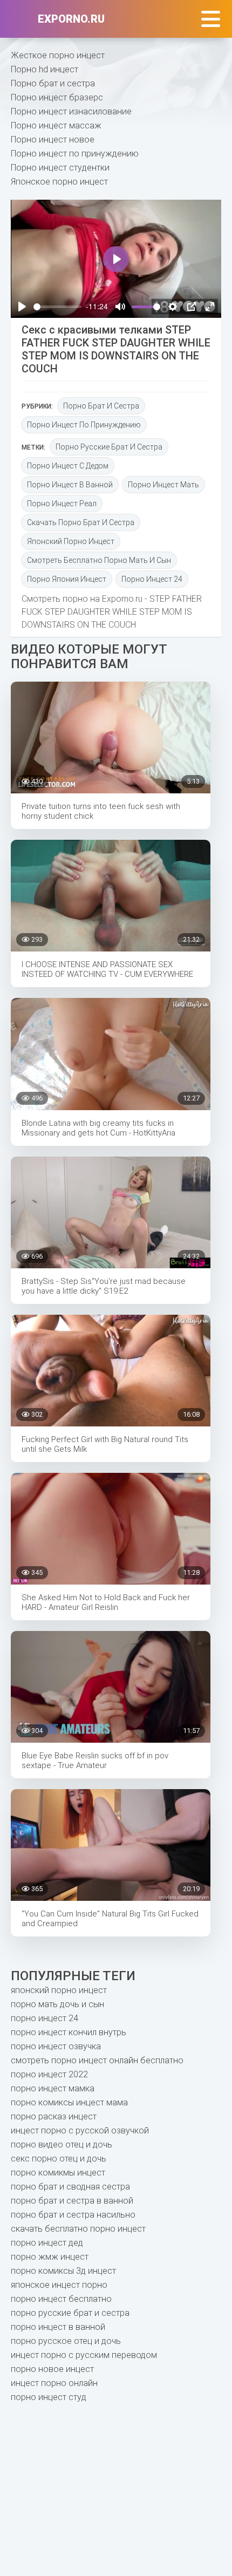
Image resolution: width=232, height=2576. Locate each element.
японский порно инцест (71, 541)
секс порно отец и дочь (59, 2159)
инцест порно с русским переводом (84, 2355)
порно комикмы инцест (58, 2173)
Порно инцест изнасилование (71, 111)
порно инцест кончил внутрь (69, 2032)
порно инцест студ (49, 2397)
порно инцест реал (62, 504)
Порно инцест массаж (56, 125)
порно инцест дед (47, 2243)
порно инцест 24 (152, 579)
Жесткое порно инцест (58, 55)
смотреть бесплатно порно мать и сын (99, 560)
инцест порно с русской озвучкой (80, 2130)
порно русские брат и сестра (109, 447)
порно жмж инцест (50, 2257)
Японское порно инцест (59, 182)
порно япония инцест (67, 579)
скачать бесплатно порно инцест (78, 2229)
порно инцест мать (163, 485)
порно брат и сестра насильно (73, 2215)
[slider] (57, 307)
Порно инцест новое (53, 140)
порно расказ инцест (54, 2116)
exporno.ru (71, 19)
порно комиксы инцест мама (69, 2102)
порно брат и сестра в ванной (72, 2201)
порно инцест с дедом (68, 466)
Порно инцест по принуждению (75, 154)
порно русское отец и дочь (66, 2341)
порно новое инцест (52, 2369)
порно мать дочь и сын (57, 2004)
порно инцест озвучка (56, 2046)
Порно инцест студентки (60, 168)
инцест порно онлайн (54, 2383)
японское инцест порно (59, 2285)
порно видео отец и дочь (62, 2145)
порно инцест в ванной (70, 485)
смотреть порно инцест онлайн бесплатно (97, 2060)
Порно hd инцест (45, 69)
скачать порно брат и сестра (81, 522)
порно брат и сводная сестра (70, 2187)
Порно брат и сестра (53, 83)
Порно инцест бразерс (57, 97)
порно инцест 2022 (49, 2074)
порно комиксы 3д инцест (63, 2271)
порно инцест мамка (53, 2088)
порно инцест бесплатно (61, 2299)
